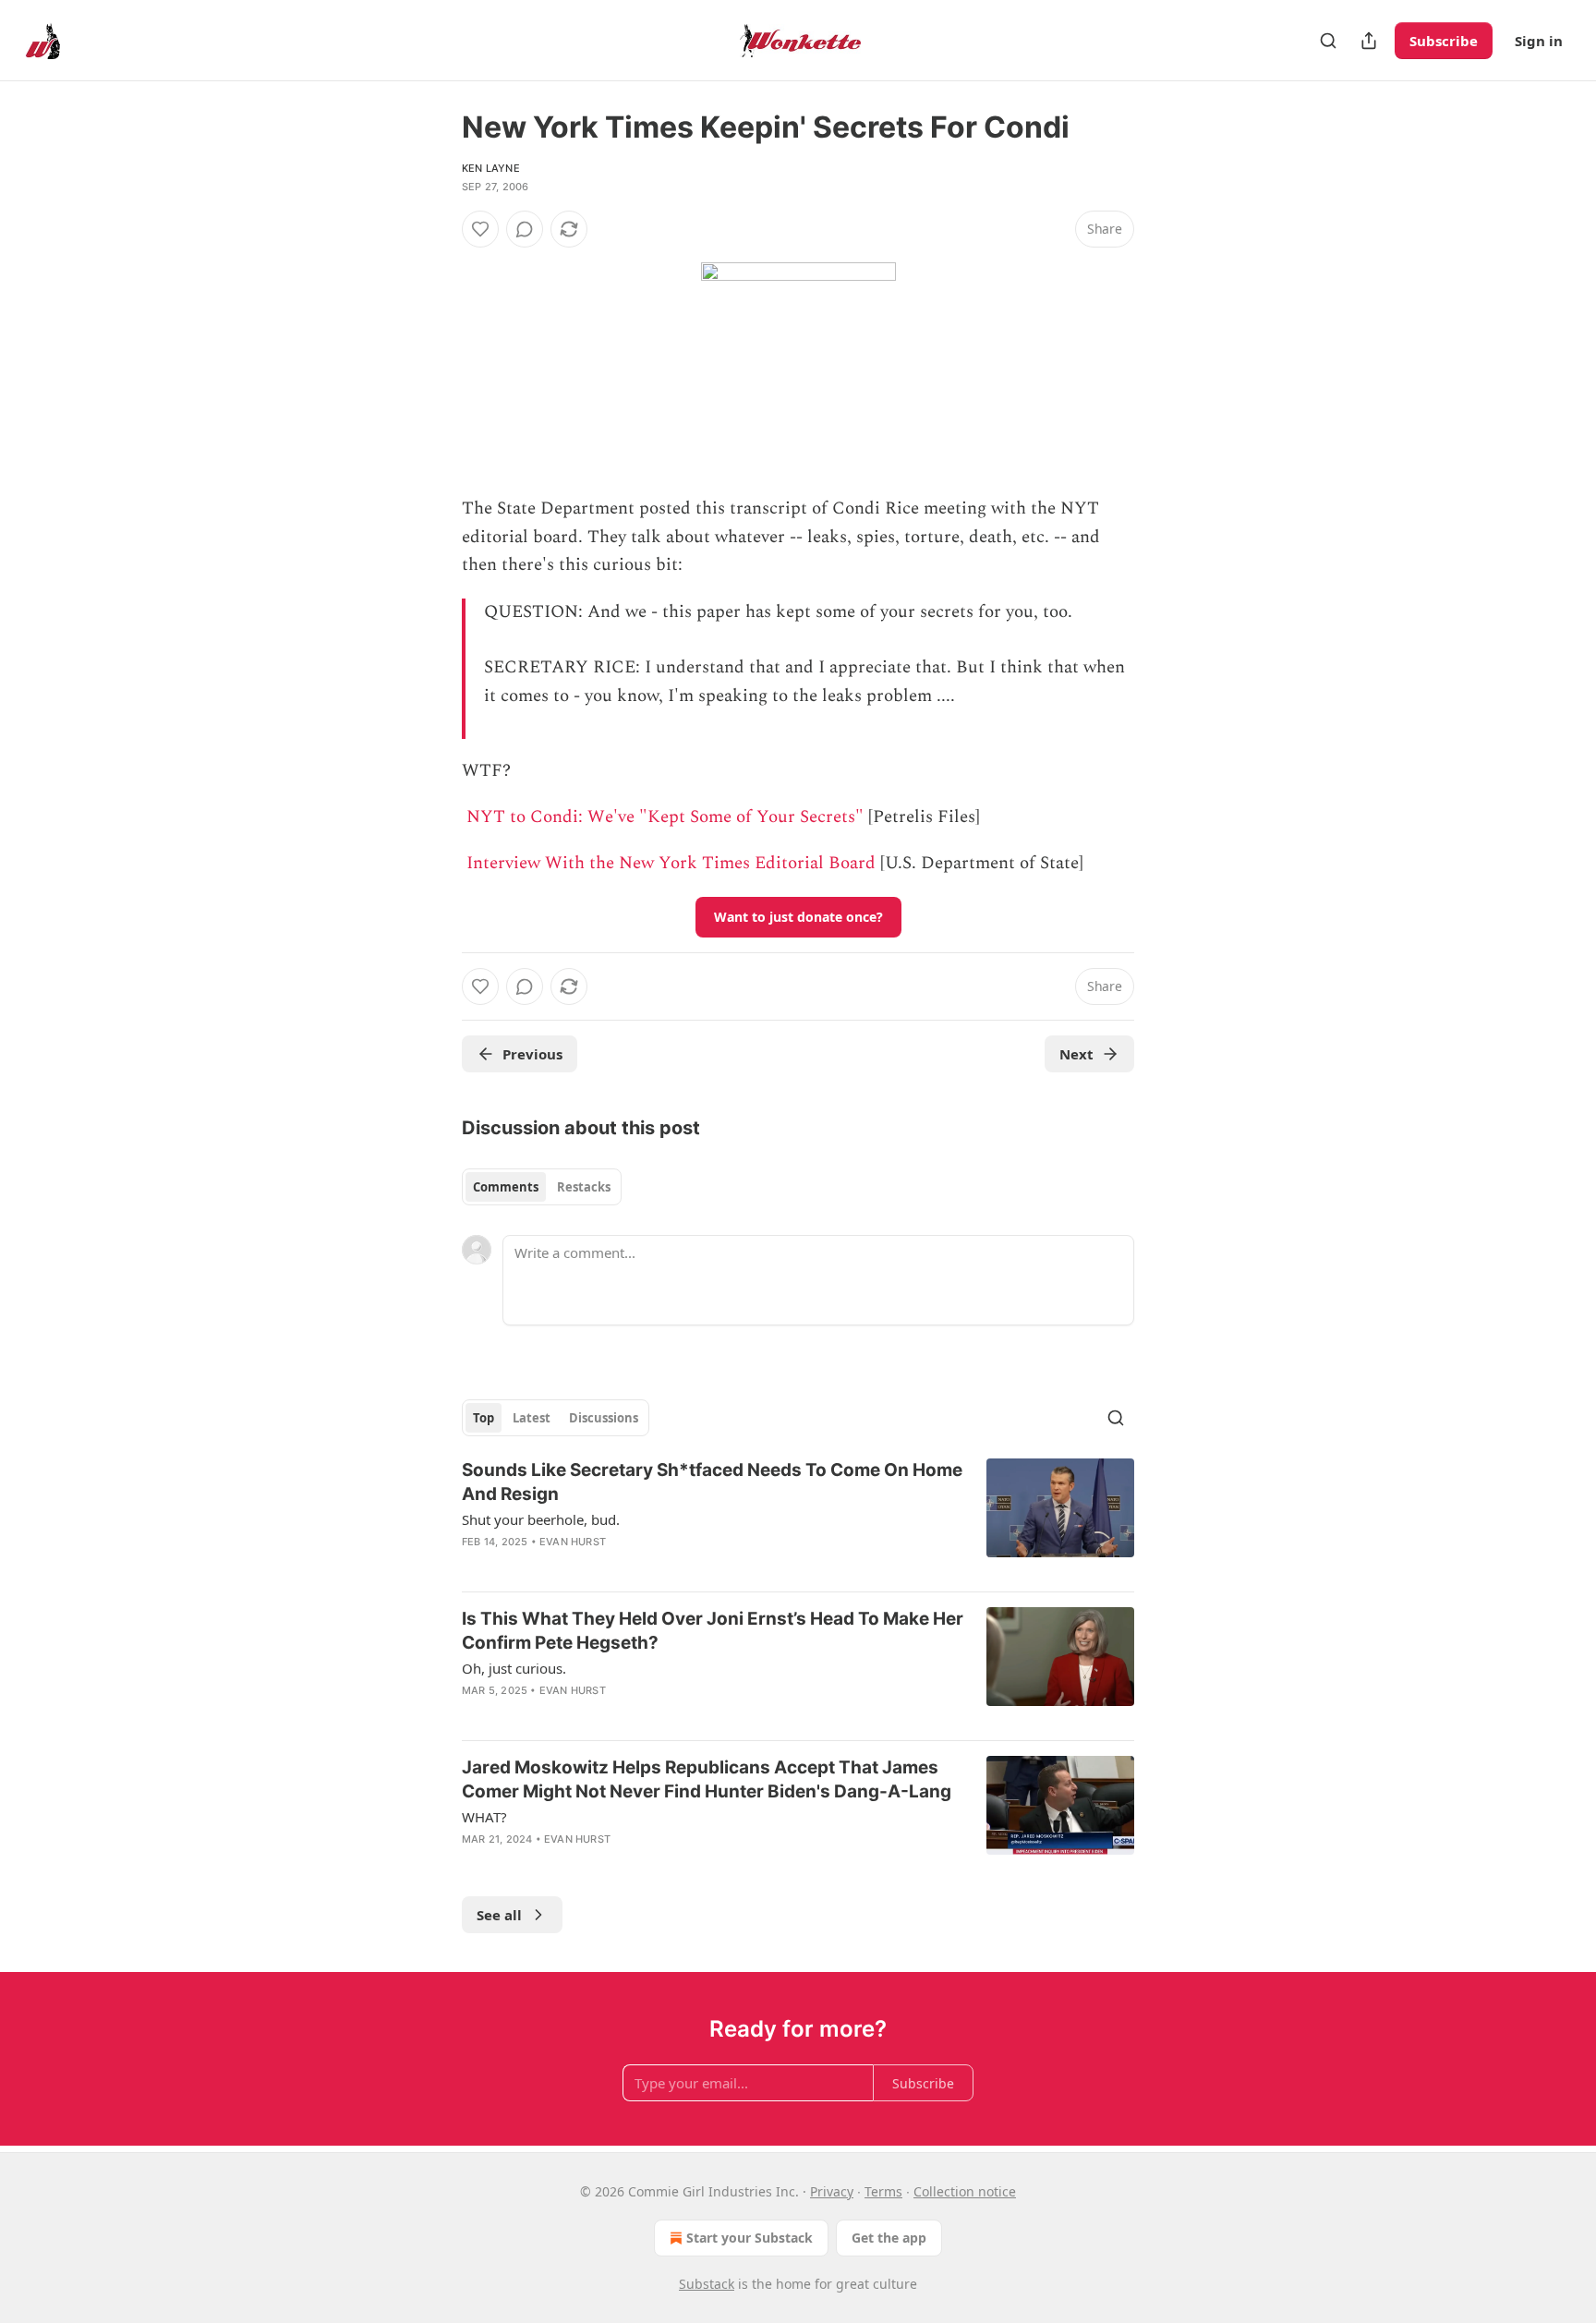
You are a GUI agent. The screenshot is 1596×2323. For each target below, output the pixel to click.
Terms (883, 2191)
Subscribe (1444, 41)
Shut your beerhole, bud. (541, 1519)
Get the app (889, 2238)
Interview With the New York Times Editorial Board (671, 863)
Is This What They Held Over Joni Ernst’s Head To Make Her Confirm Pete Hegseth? (713, 1631)
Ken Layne (491, 168)
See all (499, 1915)
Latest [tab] (532, 1418)
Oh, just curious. (514, 1668)
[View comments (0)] (525, 229)
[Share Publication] (1369, 41)
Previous (532, 1054)
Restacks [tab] (584, 1187)
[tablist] (542, 1187)
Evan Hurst (573, 1542)
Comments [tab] (506, 1187)
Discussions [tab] (604, 1418)
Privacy (832, 2191)
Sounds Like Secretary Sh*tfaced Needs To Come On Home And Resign (712, 1482)
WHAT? (484, 1817)
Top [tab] (484, 1418)
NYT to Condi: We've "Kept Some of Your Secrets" (665, 817)
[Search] (1328, 41)
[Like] (480, 229)
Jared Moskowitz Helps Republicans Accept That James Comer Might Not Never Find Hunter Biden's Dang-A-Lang (707, 1779)
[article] (798, 1518)
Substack (707, 2284)
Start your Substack (750, 2238)
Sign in (1539, 41)
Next (1076, 1054)
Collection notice (965, 2191)
